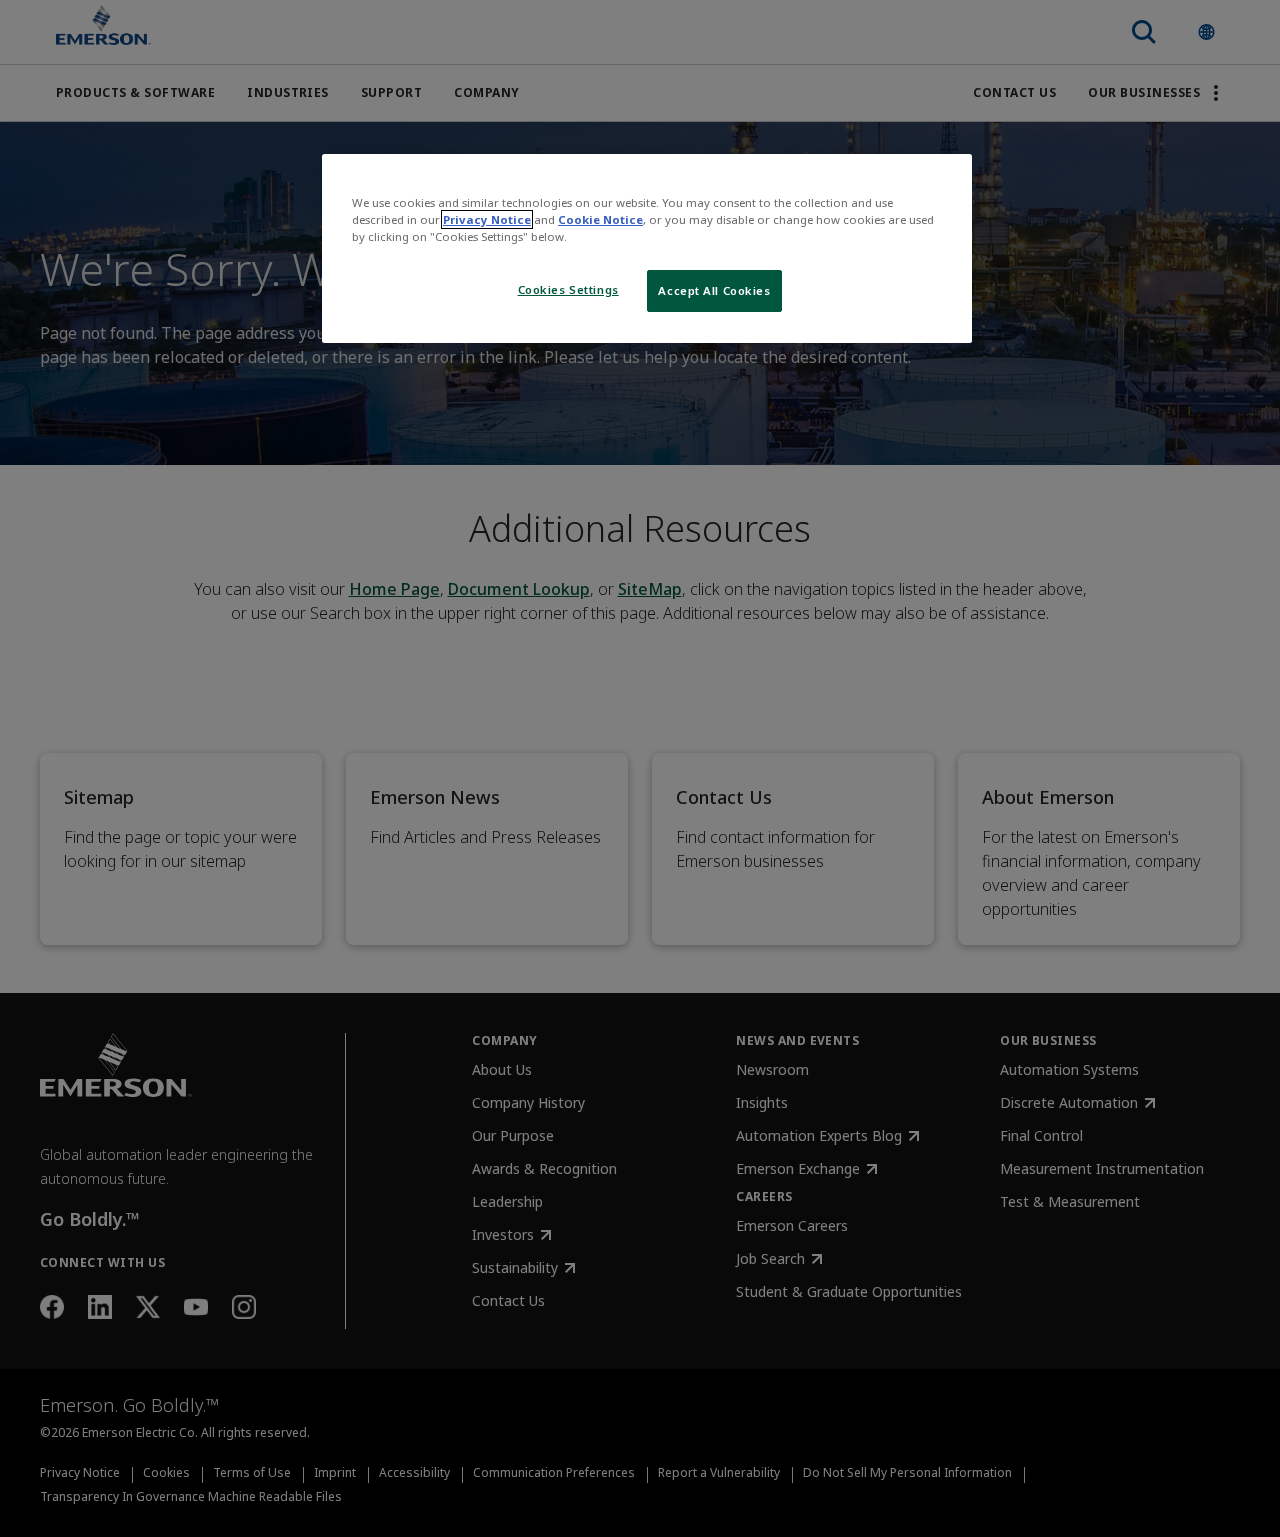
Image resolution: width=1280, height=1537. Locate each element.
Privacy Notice (487, 219)
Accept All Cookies (714, 290)
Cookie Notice (600, 219)
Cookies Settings (568, 289)
